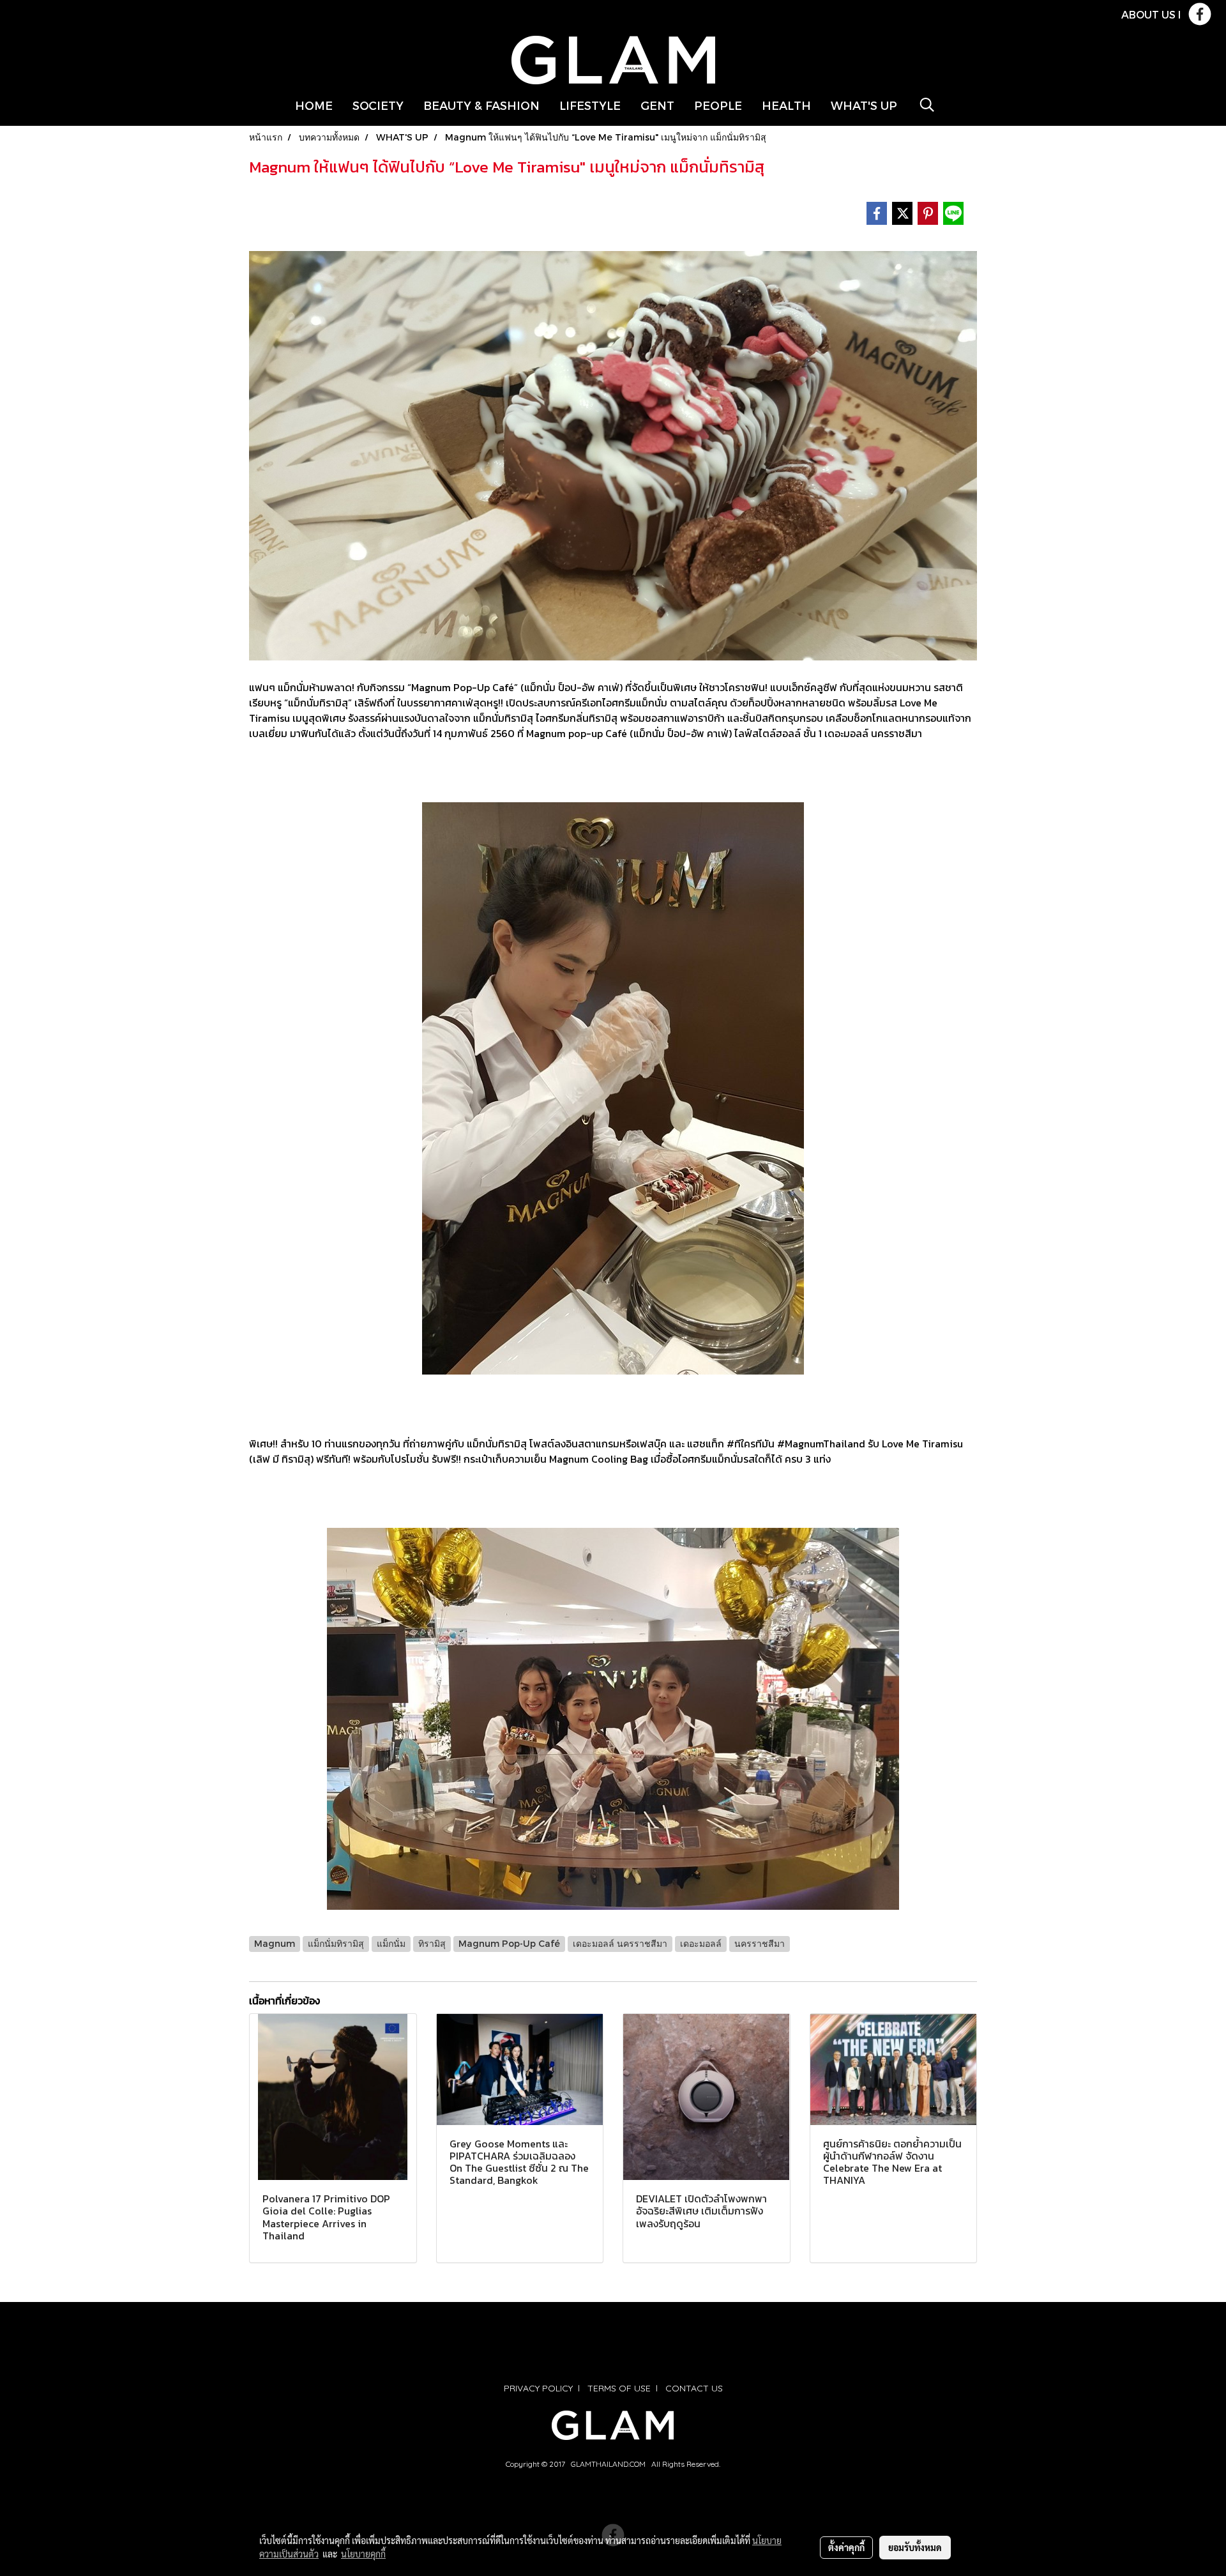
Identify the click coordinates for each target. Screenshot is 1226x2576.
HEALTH (786, 105)
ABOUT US (1148, 14)
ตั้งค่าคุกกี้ (846, 2547)
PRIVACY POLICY (538, 2388)
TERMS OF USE (619, 2388)
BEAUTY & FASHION (481, 105)
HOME (314, 105)
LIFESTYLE (590, 105)
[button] (927, 105)
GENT (657, 105)
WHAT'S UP (864, 105)
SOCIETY (378, 105)
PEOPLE (718, 105)
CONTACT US (694, 2388)
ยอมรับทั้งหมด (915, 2547)
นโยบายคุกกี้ (363, 2554)
